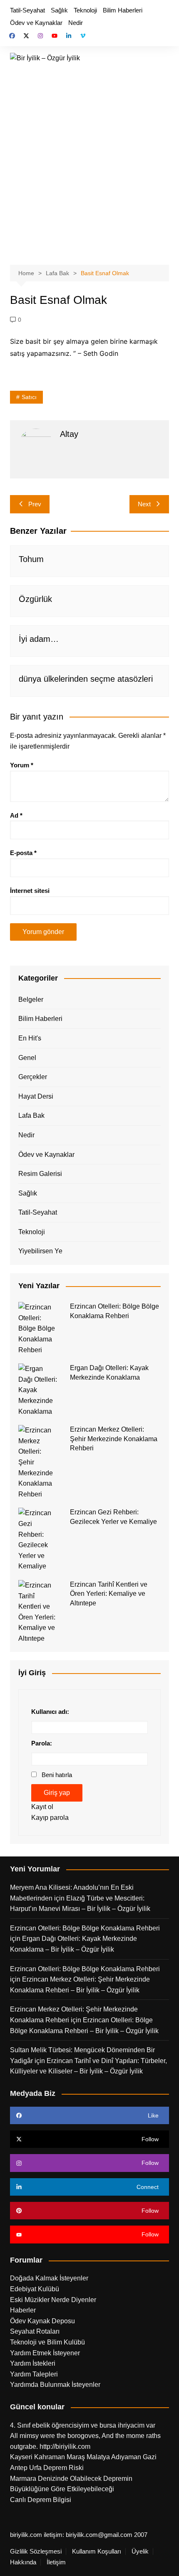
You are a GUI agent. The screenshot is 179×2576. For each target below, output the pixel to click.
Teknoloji (85, 10)
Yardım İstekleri (33, 2363)
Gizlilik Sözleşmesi (36, 2551)
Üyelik (140, 2551)
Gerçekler (33, 1077)
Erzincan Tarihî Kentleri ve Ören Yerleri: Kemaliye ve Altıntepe (109, 1594)
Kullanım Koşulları (97, 2551)
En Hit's (30, 1038)
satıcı (29, 397)
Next (144, 504)
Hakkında (23, 2562)
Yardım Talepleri (34, 2374)
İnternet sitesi (30, 891)
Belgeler (31, 1000)
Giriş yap (57, 1793)
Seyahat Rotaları (35, 2331)
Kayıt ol (42, 1807)
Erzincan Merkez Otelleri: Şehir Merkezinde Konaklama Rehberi (114, 1439)
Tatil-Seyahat (27, 10)
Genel (27, 1058)
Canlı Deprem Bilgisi (41, 2500)
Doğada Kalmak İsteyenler (49, 2278)
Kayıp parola (50, 1818)
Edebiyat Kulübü (35, 2289)
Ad (16, 815)
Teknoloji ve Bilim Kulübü (47, 2342)
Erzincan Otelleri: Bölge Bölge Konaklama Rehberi (85, 1928)
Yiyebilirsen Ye (40, 1251)
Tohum (31, 559)
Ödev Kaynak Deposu (42, 2321)
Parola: (42, 1743)
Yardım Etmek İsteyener (45, 2353)
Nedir (76, 23)
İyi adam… (39, 639)
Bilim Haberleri (123, 10)
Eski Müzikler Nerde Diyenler (53, 2300)
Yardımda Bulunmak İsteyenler (55, 2385)
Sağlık (59, 10)
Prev (35, 504)
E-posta (23, 853)
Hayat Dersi (36, 1096)
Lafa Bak (31, 1115)
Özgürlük (35, 599)
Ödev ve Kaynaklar (36, 23)
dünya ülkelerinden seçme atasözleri (86, 679)
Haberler (23, 2310)
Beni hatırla (57, 1775)
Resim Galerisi (40, 1174)
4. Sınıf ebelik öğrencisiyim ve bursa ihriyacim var (83, 2425)
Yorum (22, 765)
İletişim (56, 2562)
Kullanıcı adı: (50, 1712)
